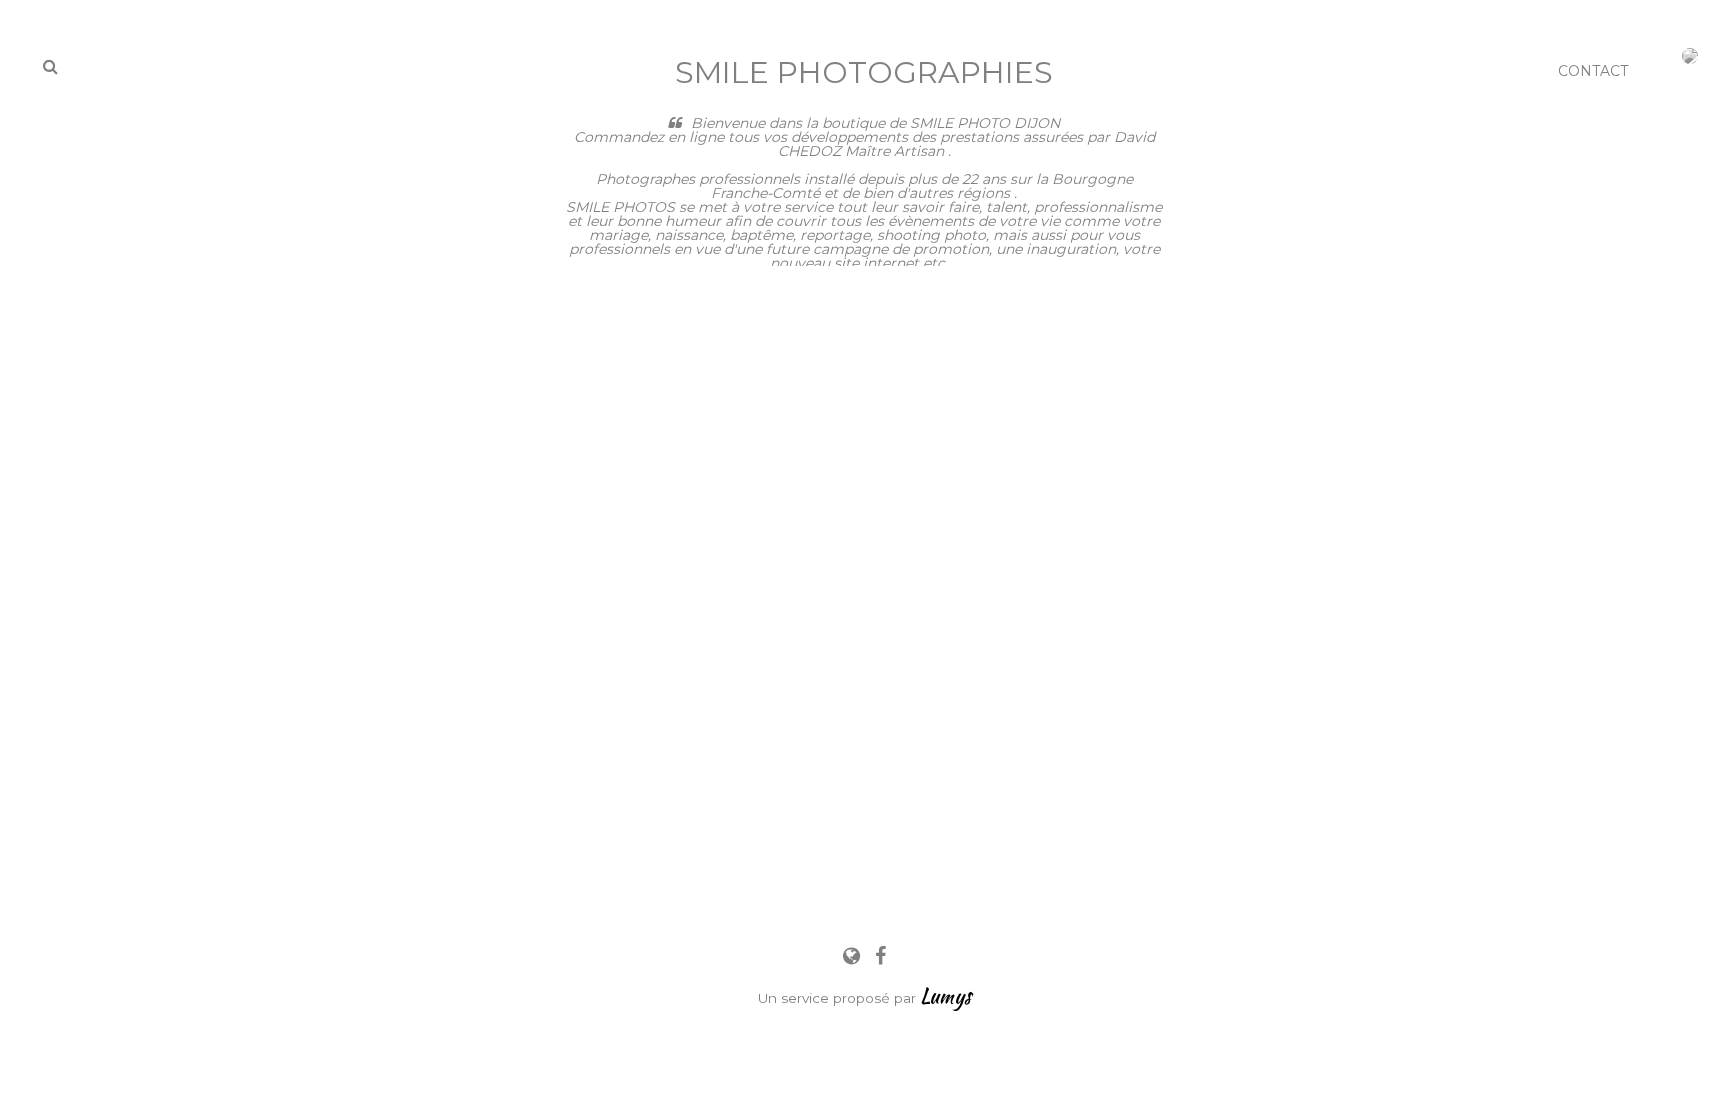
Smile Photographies (864, 72)
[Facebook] (880, 956)
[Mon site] (854, 956)
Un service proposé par (864, 998)
